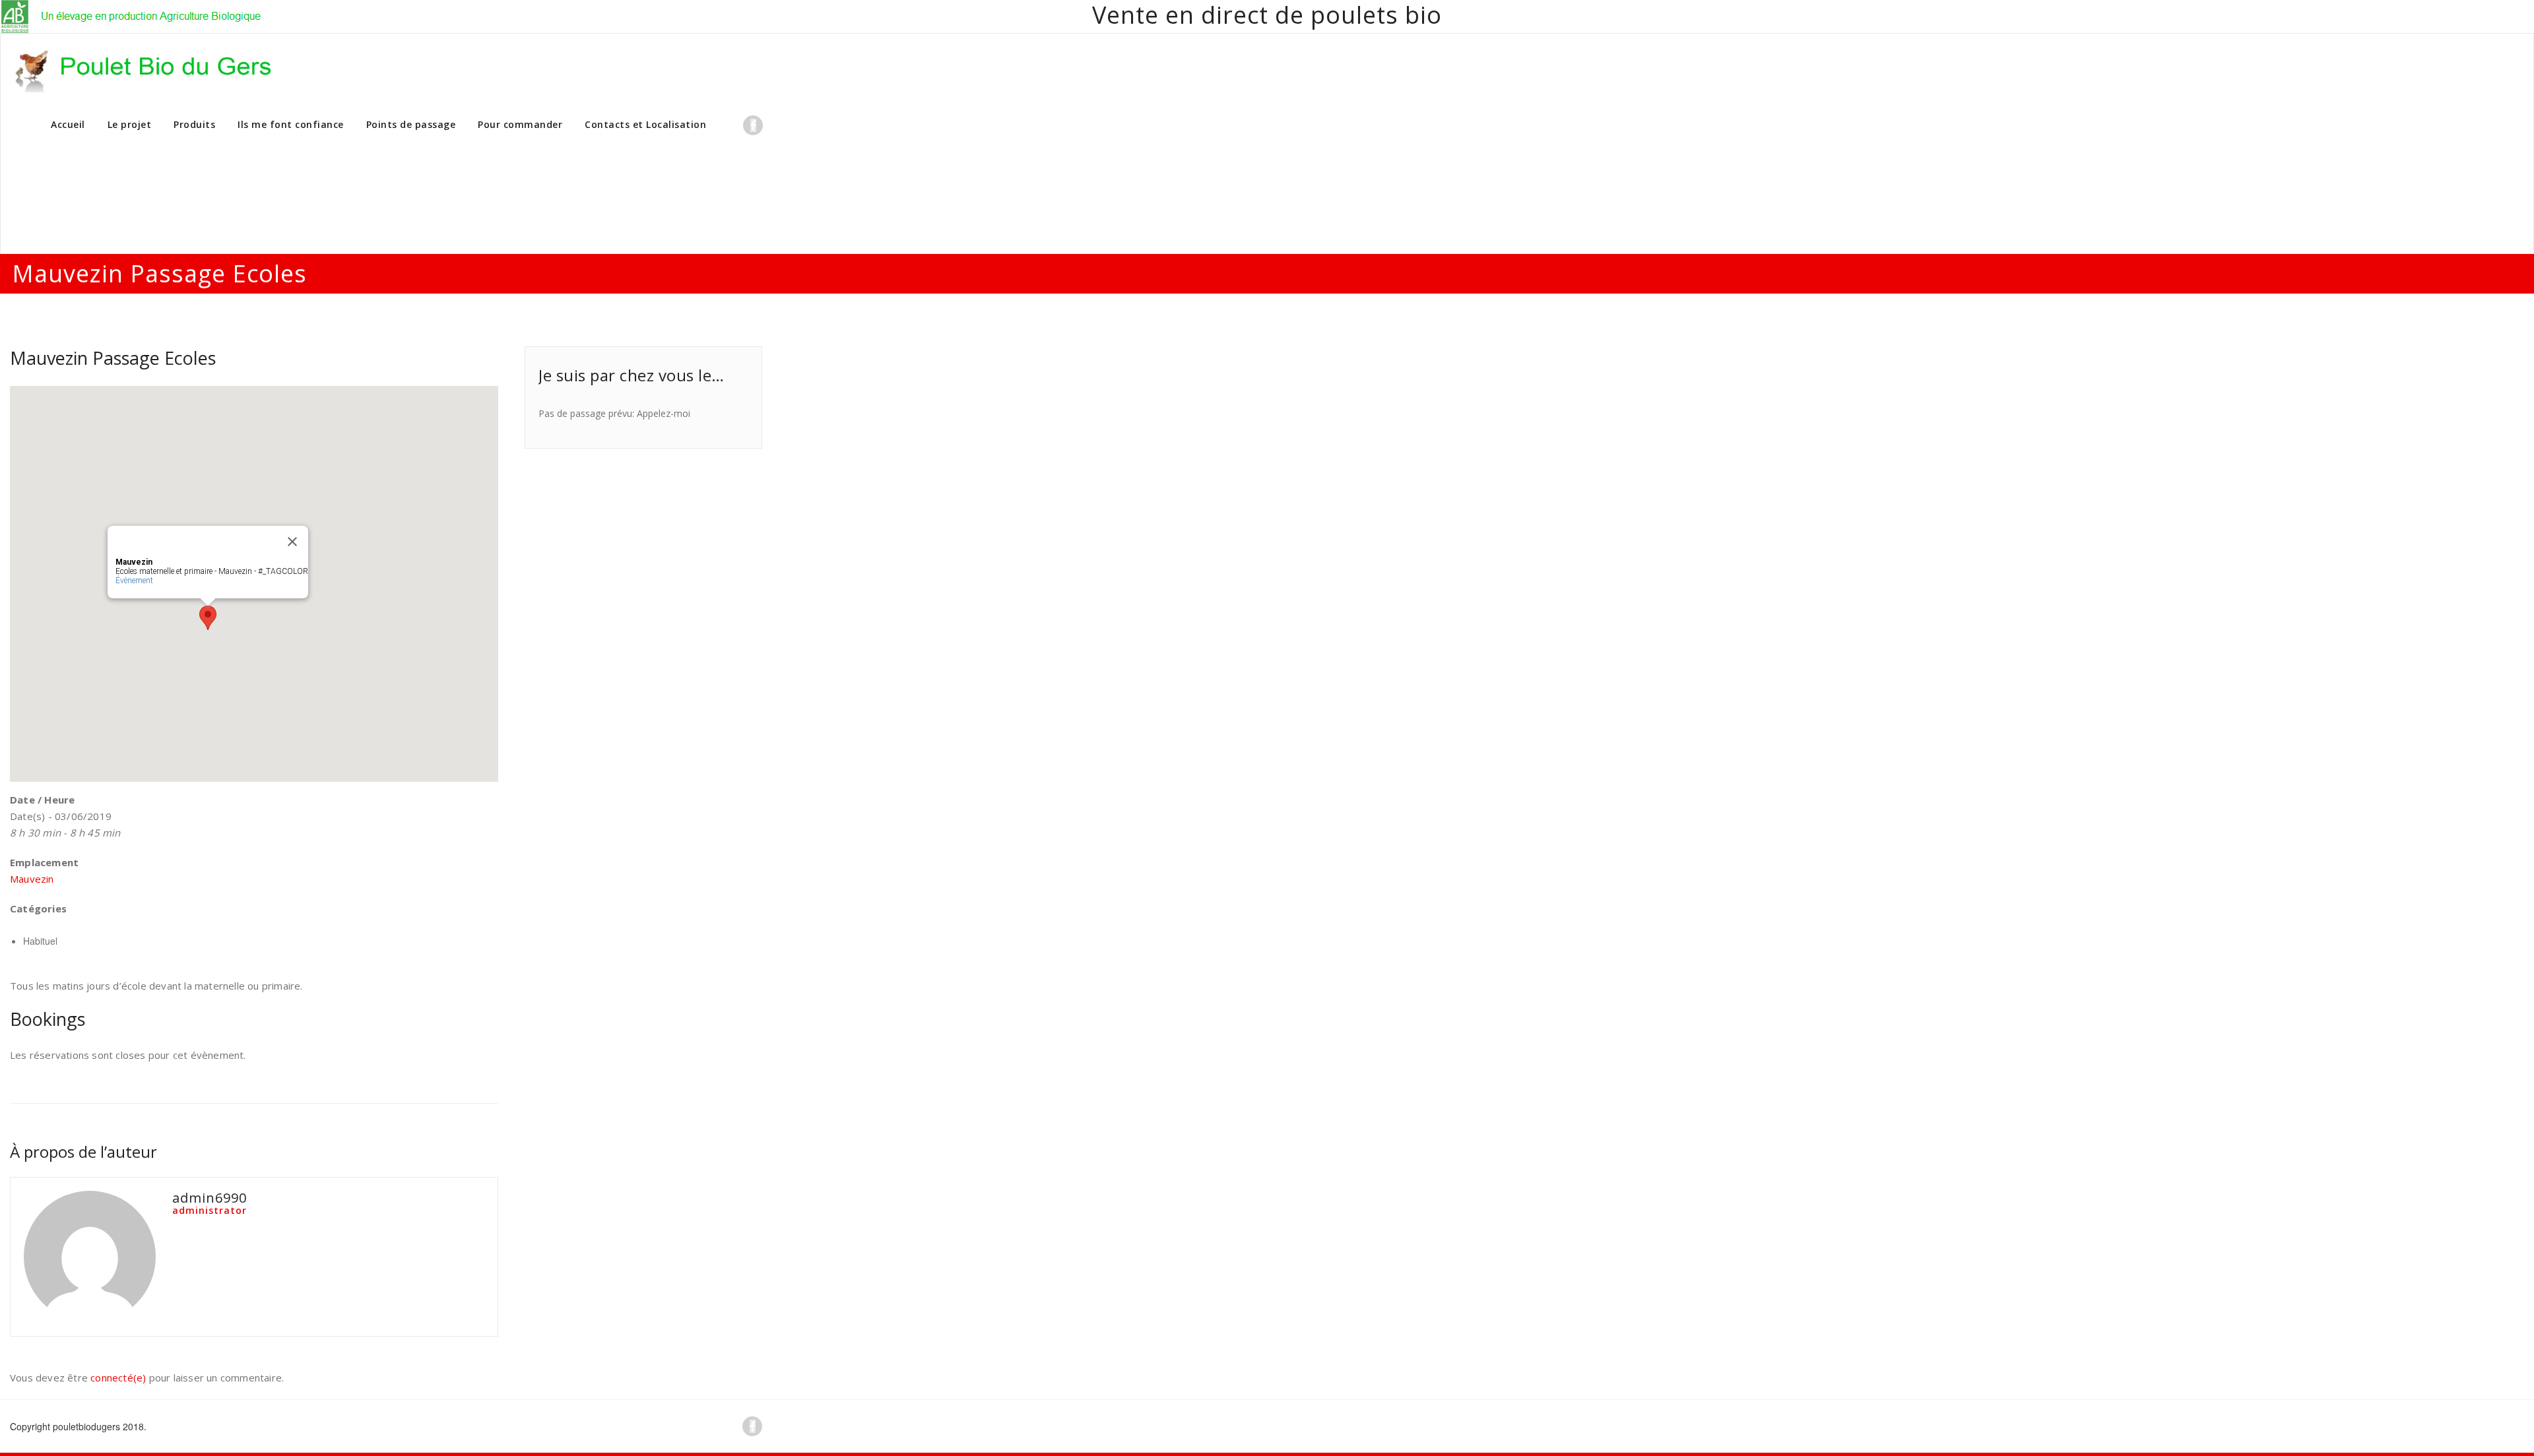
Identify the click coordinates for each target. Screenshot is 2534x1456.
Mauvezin (32, 879)
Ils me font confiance (291, 124)
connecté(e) (118, 1377)
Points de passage (411, 124)
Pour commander (520, 124)
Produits (194, 124)
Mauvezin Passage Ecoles (113, 358)
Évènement (134, 581)
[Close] (292, 542)
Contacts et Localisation (645, 124)
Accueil (68, 124)
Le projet (130, 124)
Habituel (40, 941)
